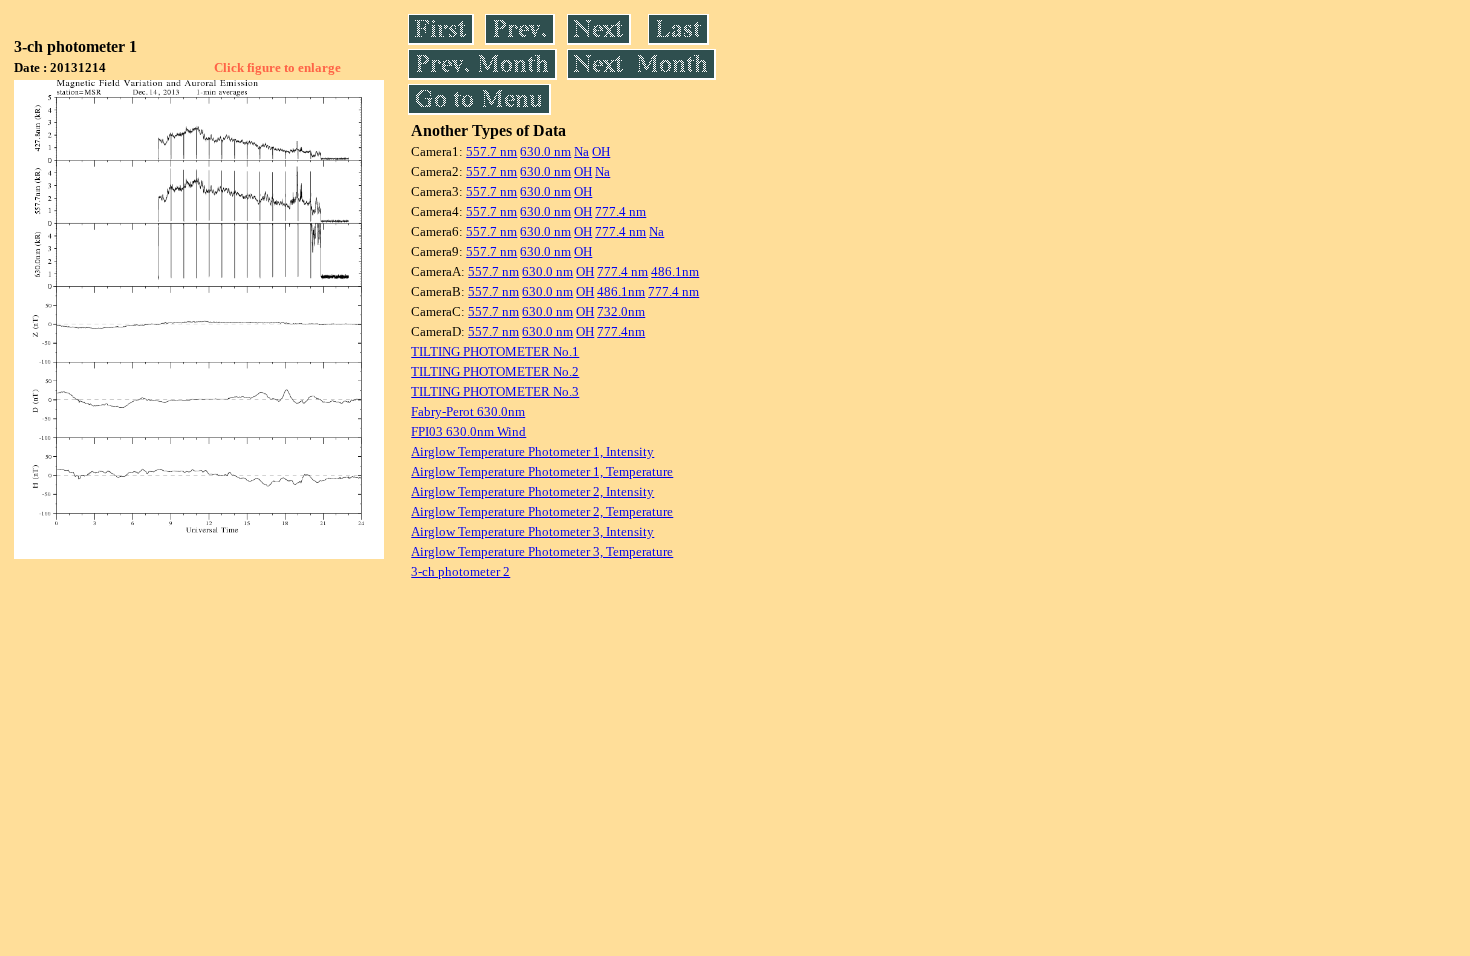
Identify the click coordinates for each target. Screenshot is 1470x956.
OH (601, 151)
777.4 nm (620, 211)
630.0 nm (545, 151)
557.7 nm (491, 151)
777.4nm (621, 331)
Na (581, 151)
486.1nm (675, 271)
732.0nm (621, 311)
